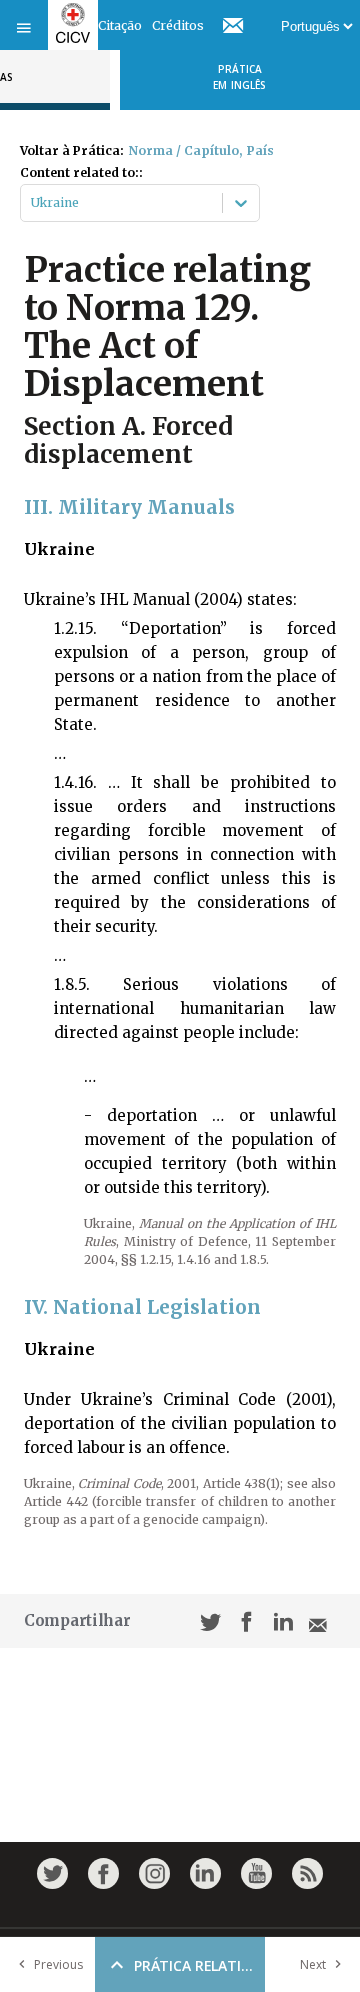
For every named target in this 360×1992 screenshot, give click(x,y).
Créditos (178, 25)
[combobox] (32, 203)
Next (313, 1964)
